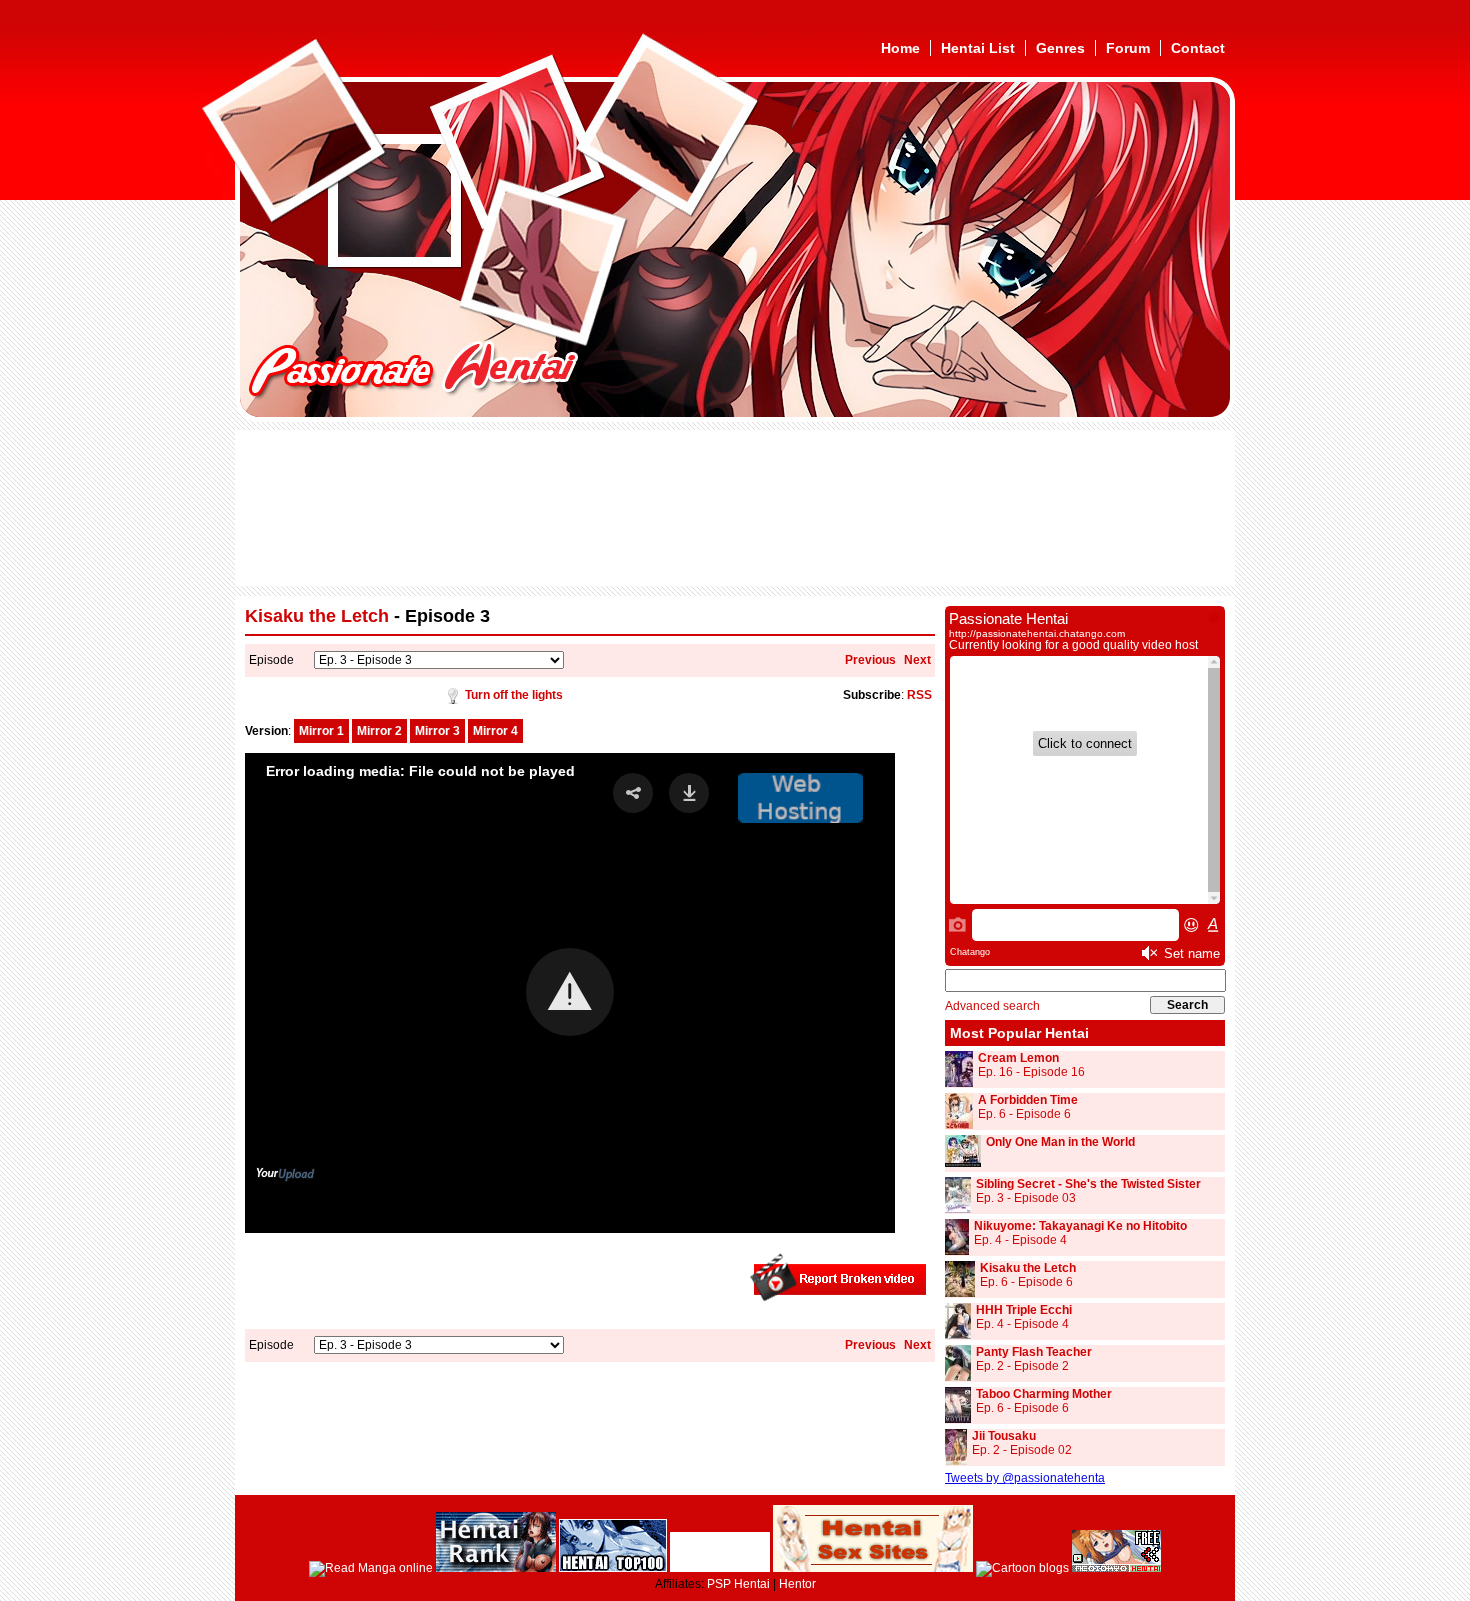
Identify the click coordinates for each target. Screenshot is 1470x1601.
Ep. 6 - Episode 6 (1024, 1114)
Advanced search (992, 1006)
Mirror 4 (495, 731)
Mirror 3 (437, 731)
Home (900, 48)
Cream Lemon (1018, 1058)
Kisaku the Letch (317, 616)
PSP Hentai (738, 1584)
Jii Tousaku (1004, 1436)
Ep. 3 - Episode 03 (1026, 1198)
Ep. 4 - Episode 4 (1020, 1240)
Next (917, 660)
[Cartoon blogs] (1022, 1568)
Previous (870, 660)
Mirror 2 (379, 731)
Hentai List (978, 48)
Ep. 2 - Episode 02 (1022, 1450)
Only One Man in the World (1060, 1142)
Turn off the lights (514, 695)
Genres (1060, 48)
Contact (1198, 48)
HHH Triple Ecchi (1024, 1310)
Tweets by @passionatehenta (1025, 1478)
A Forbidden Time (1028, 1100)
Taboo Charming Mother (1044, 1394)
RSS (919, 695)
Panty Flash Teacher (1034, 1352)
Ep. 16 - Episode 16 (1031, 1072)
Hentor (797, 1584)
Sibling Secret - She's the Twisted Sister (1088, 1184)
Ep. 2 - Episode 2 (1022, 1366)
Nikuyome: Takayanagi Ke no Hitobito (1080, 1226)
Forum (1128, 48)
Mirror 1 (321, 731)
